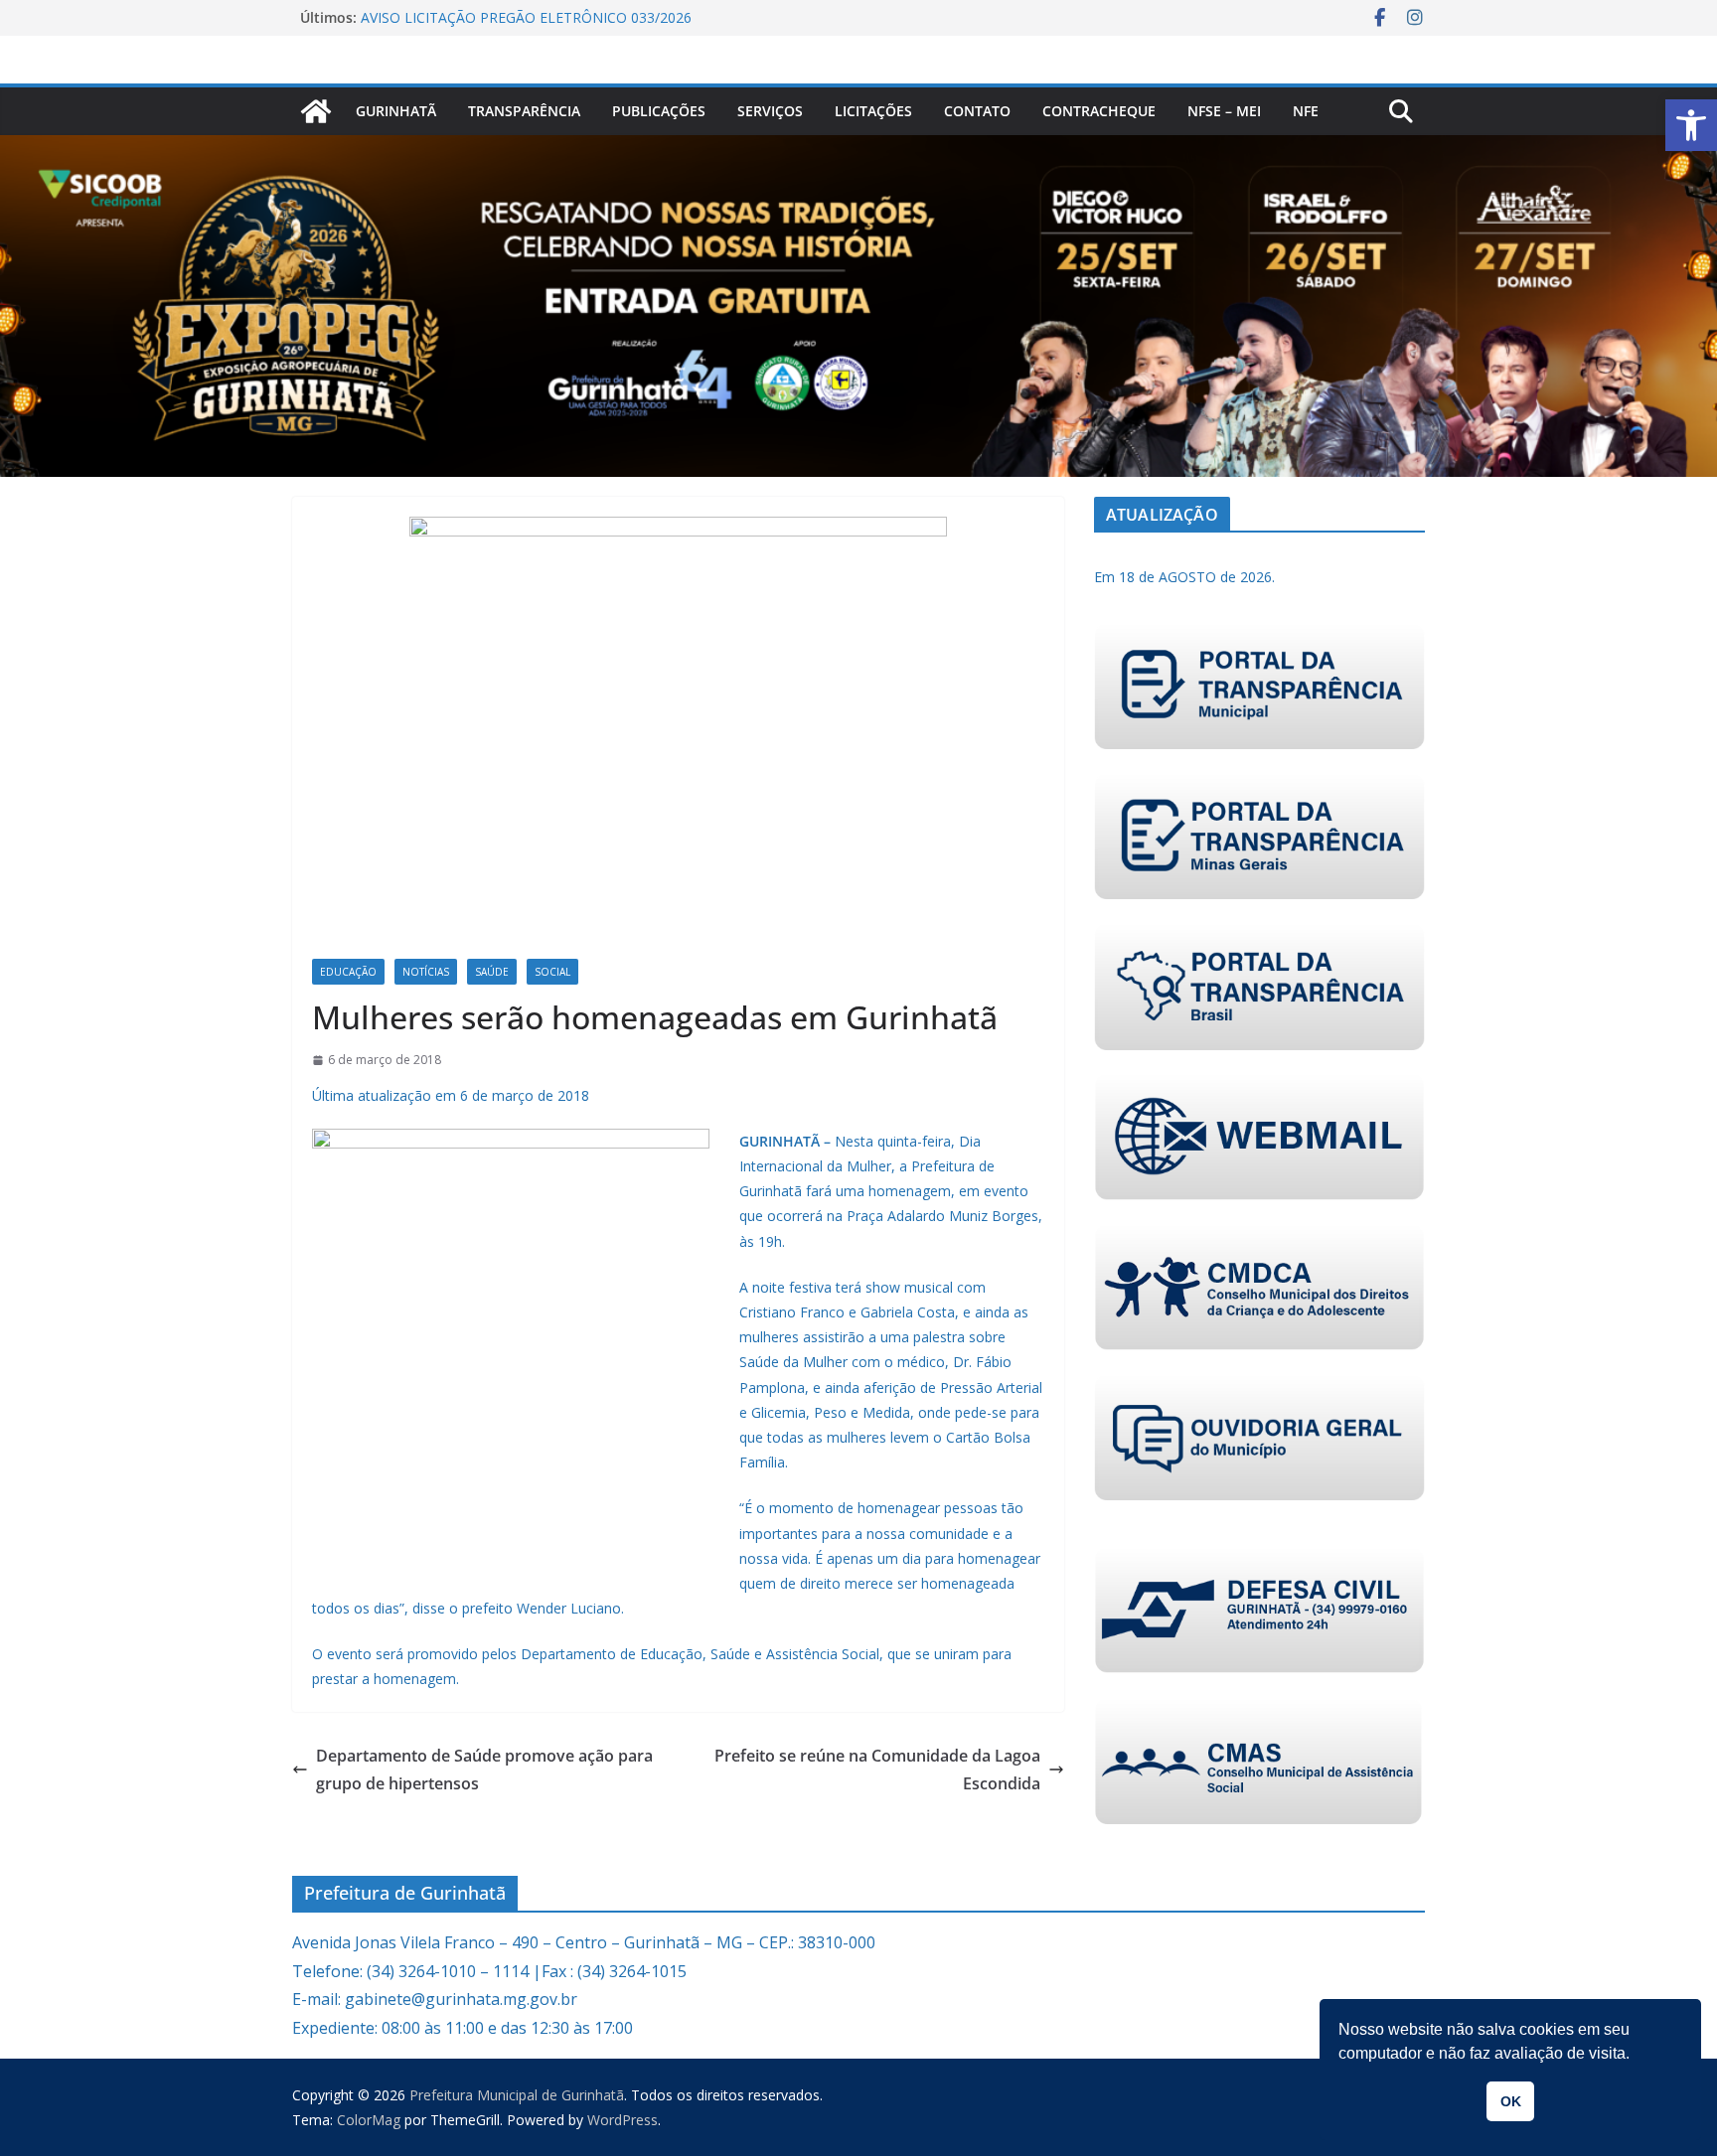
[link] (1691, 125)
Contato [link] (977, 111)
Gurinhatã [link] (396, 111)
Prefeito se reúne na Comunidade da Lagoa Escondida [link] (877, 1770)
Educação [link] (348, 972)
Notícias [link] (426, 972)
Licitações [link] (873, 111)
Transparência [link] (524, 111)
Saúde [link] (492, 972)
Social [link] (552, 972)
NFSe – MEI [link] (1224, 111)
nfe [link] (1306, 111)
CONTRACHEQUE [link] (1099, 111)
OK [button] (1511, 2101)
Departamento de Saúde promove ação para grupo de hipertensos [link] (484, 1770)
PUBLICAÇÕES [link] (659, 111)
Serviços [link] (770, 111)
